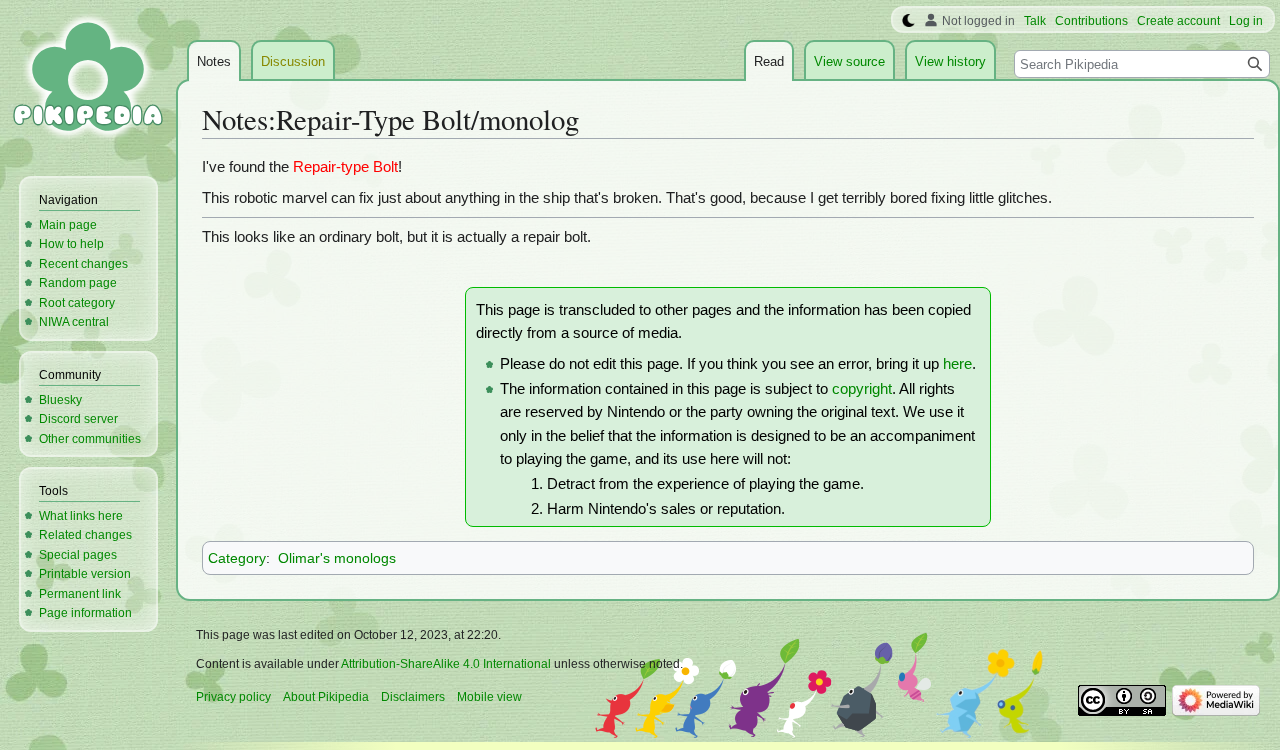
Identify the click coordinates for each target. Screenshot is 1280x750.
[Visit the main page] (88, 80)
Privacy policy (233, 697)
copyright (862, 389)
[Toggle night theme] (908, 21)
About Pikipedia (326, 697)
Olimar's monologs (337, 558)
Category (237, 558)
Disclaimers (413, 697)
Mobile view (489, 697)
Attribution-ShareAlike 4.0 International (446, 664)
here (957, 364)
